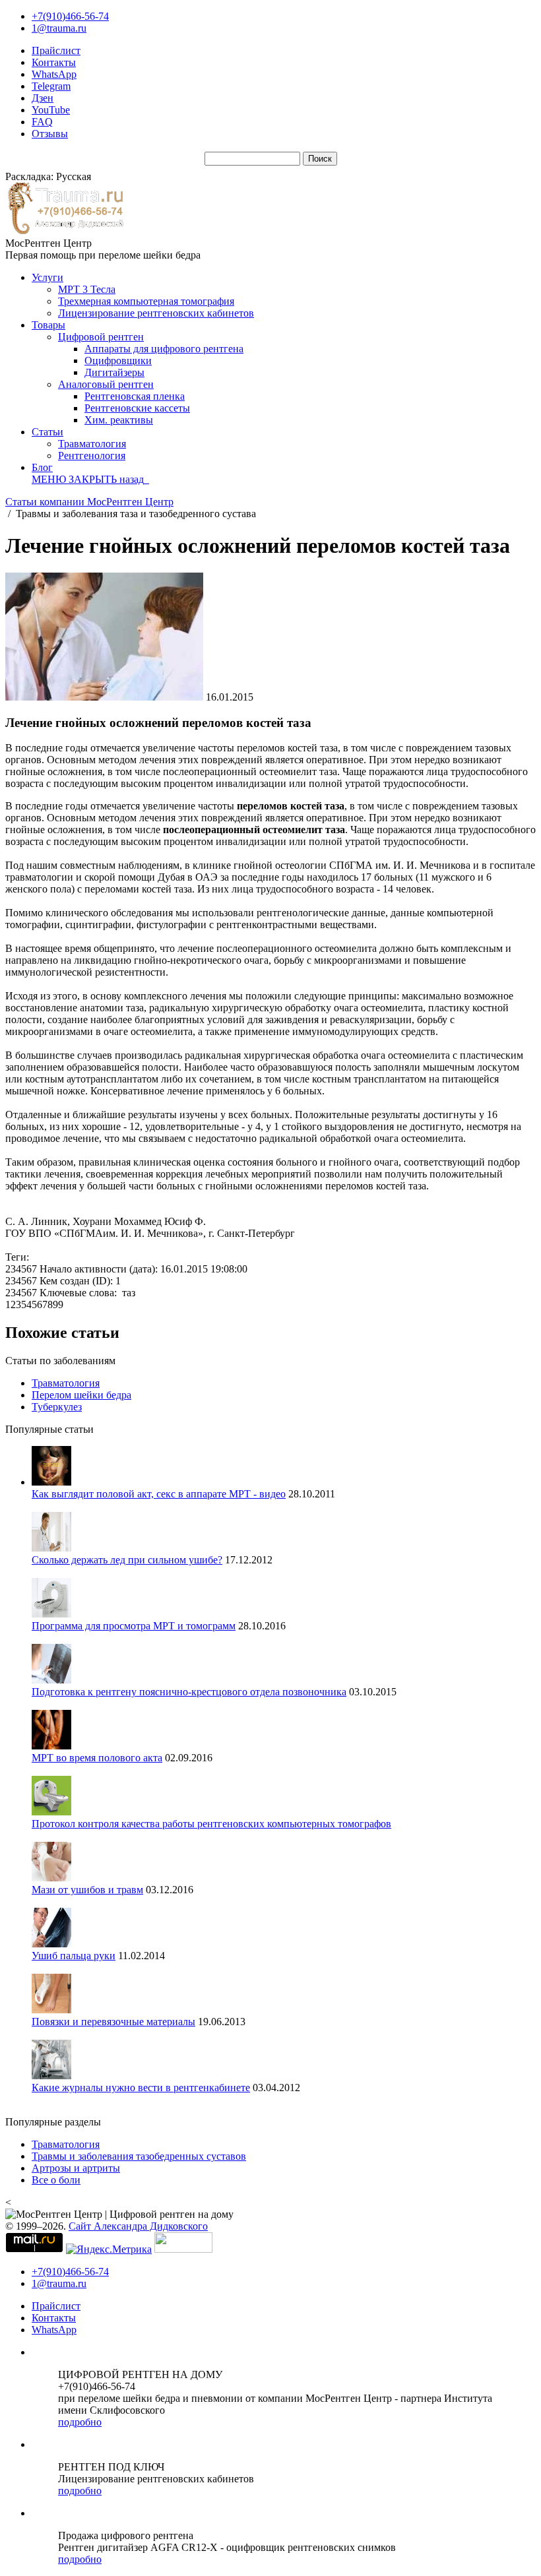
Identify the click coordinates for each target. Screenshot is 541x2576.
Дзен (43, 98)
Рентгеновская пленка (135, 396)
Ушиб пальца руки (74, 1956)
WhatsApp (54, 74)
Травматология (92, 444)
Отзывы (50, 134)
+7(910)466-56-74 (70, 16)
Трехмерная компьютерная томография (146, 301)
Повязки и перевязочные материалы (113, 2022)
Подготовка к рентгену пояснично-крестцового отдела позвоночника (189, 1692)
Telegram (51, 86)
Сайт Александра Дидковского (138, 2226)
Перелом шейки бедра (81, 1395)
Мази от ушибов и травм (87, 1890)
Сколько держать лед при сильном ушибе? (127, 1560)
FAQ (42, 122)
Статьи (48, 432)
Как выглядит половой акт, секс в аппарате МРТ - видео (159, 1494)
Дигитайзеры (114, 372)
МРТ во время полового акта (97, 1758)
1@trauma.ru (59, 28)
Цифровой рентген (101, 337)
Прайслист (56, 50)
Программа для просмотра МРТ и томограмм (134, 1626)
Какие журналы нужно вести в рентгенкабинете (141, 2088)
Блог (42, 467)
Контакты (54, 62)
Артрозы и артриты (76, 2168)
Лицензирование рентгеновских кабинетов (156, 313)
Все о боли (56, 2180)
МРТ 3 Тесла (87, 289)
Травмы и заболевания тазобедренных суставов (139, 2156)
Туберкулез (57, 1407)
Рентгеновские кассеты (137, 408)
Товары (48, 325)
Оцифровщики (118, 361)
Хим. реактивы (119, 420)
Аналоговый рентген (106, 384)
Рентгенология (92, 456)
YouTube (51, 110)
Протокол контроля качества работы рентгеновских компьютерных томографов (211, 1824)
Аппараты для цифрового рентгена (164, 349)
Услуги (48, 277)
